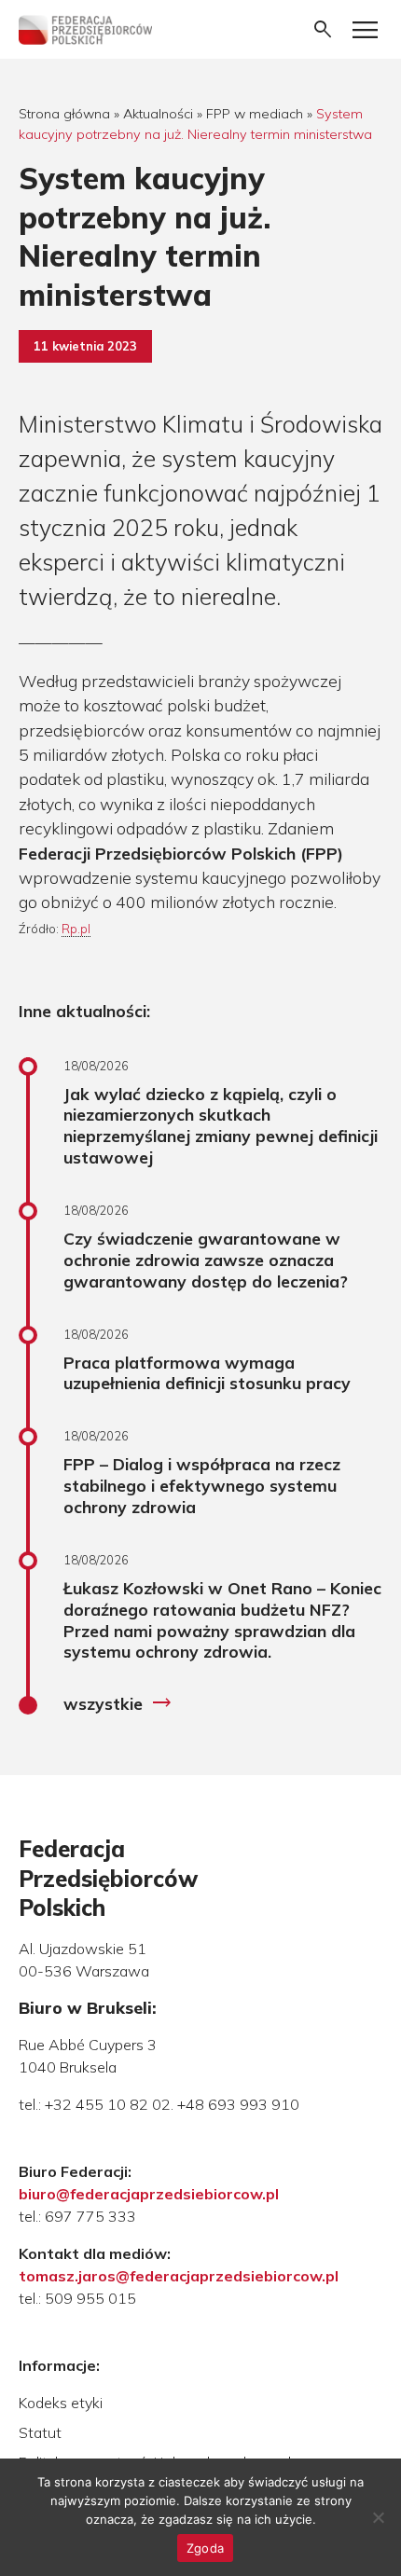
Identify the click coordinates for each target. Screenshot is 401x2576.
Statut (40, 2432)
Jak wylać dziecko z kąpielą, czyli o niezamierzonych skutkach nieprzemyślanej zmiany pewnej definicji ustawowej (221, 1126)
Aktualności (158, 114)
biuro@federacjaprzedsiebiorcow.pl (149, 2194)
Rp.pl (76, 929)
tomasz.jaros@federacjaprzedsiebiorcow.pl (179, 2276)
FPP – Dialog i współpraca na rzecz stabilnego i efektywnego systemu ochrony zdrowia (202, 1485)
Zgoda (205, 2548)
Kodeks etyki (61, 2403)
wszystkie (118, 1703)
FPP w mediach (255, 114)
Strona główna (64, 114)
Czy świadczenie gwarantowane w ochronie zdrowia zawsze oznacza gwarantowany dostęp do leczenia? (206, 1260)
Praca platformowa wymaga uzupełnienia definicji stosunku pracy (207, 1373)
